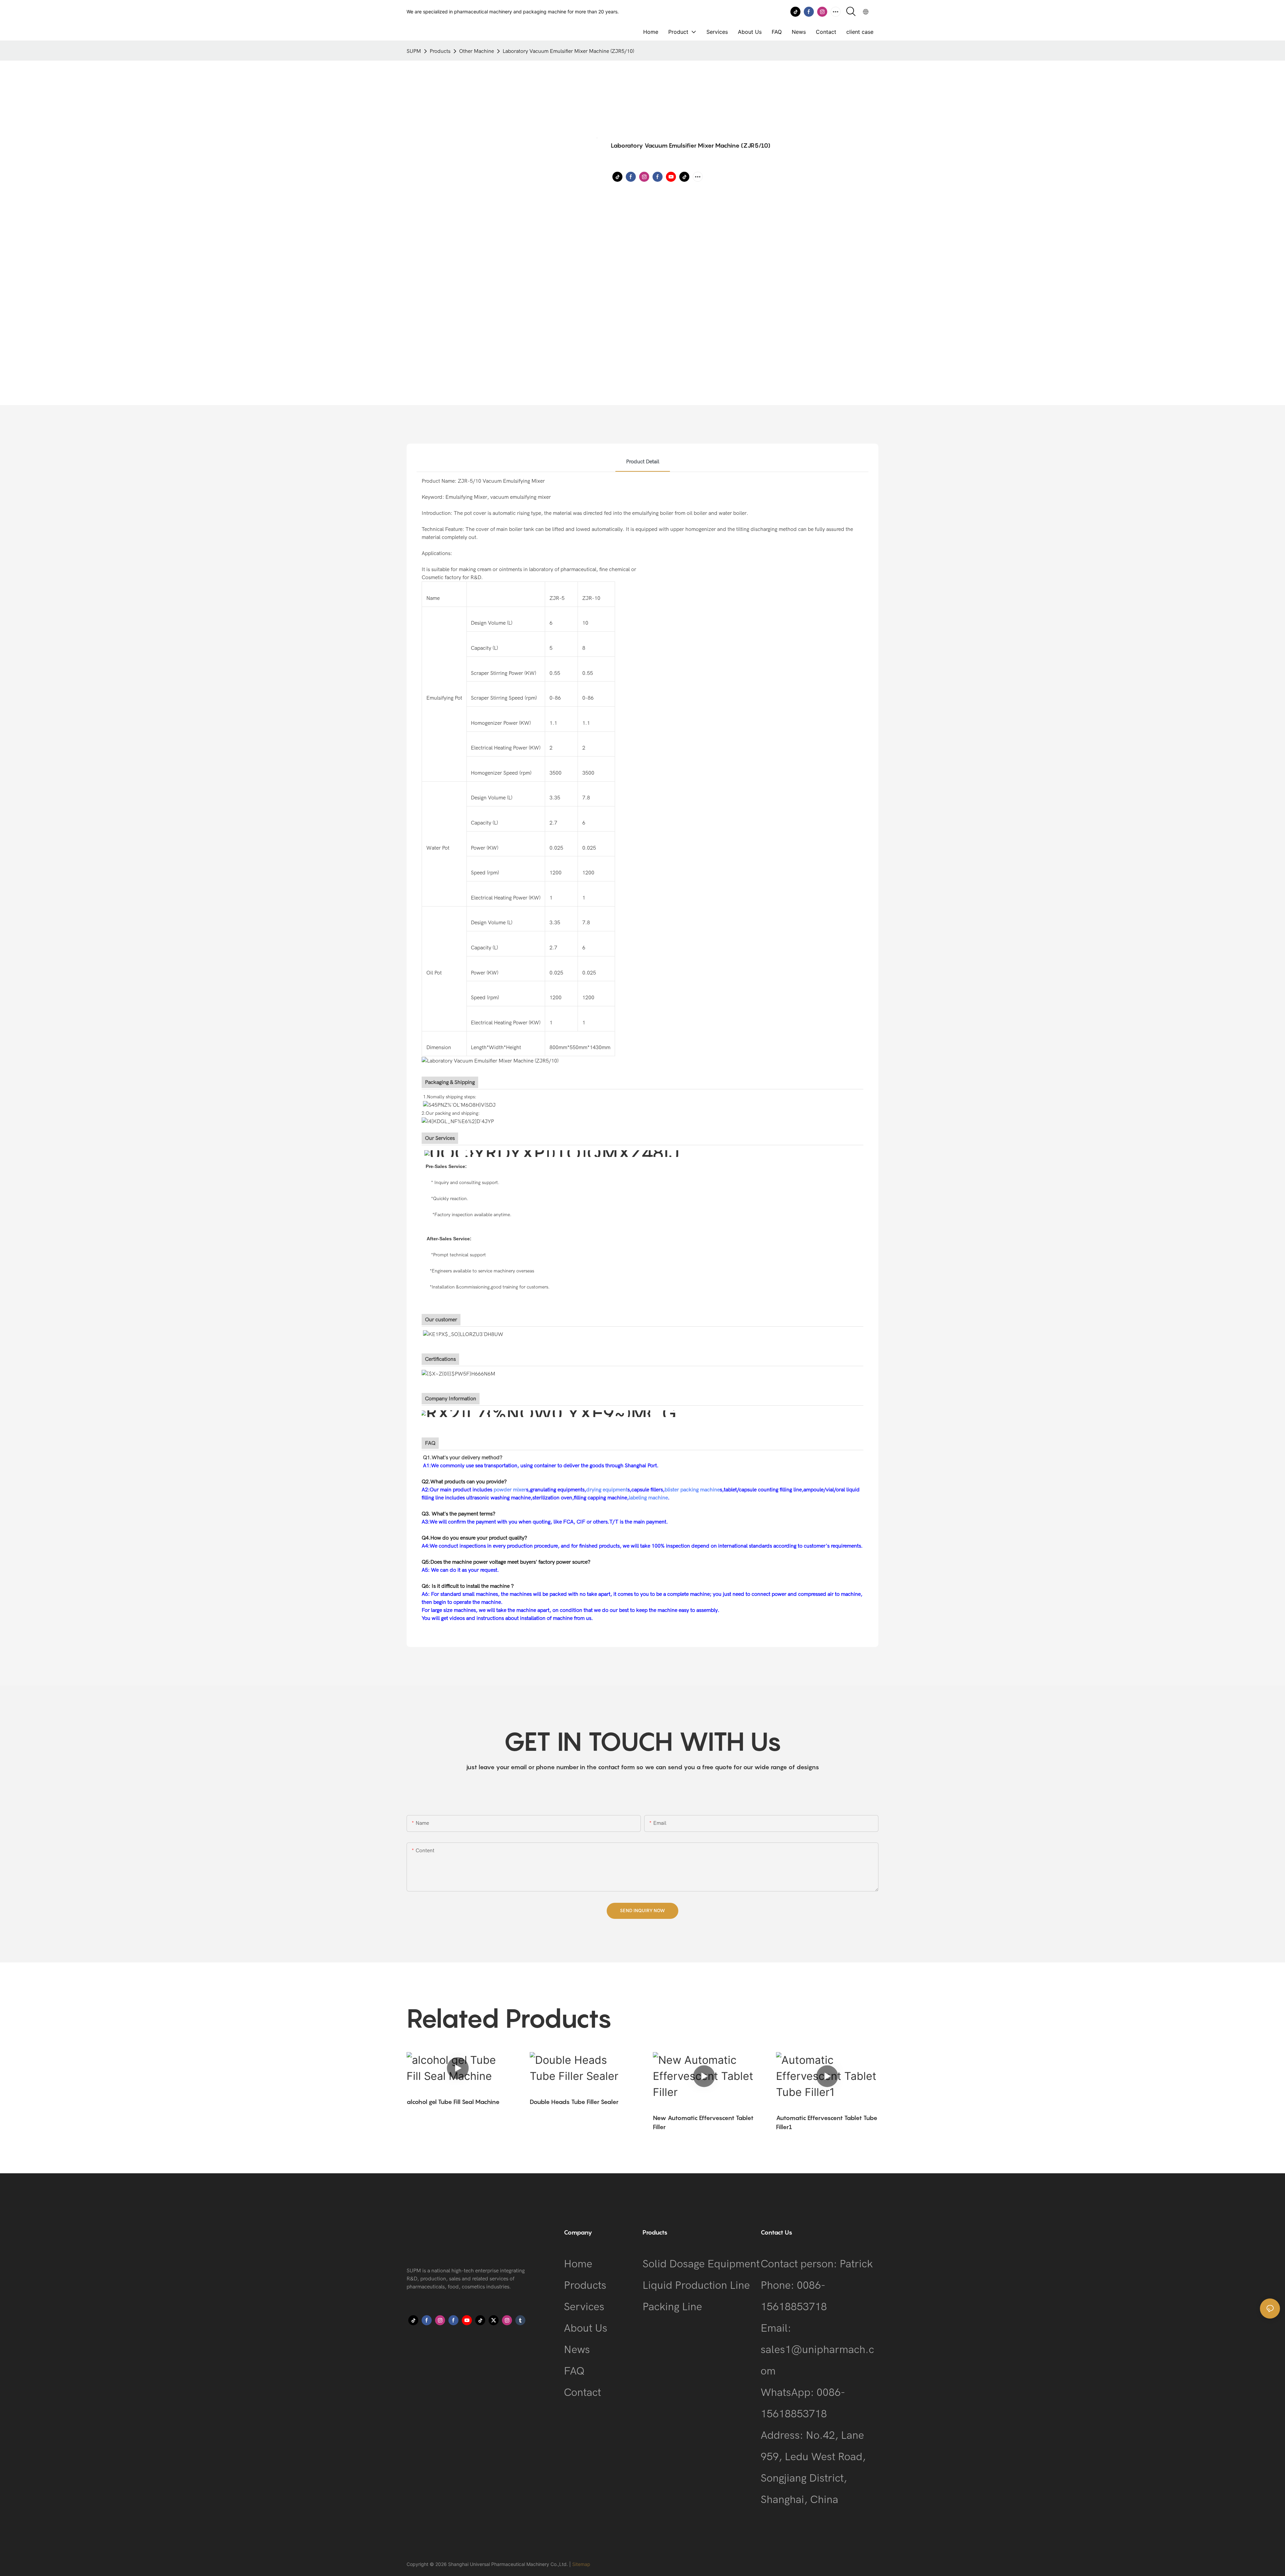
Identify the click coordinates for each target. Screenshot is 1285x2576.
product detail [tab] (643, 462)
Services (584, 2307)
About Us (586, 2328)
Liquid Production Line (696, 2285)
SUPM (414, 51)
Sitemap (581, 2564)
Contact (582, 2392)
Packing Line (672, 2307)
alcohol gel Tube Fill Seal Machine (453, 2102)
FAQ (574, 2371)
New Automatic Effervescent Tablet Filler (703, 2122)
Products (440, 51)
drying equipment (607, 1490)
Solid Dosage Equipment (701, 2264)
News (577, 2350)
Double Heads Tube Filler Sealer (574, 2102)
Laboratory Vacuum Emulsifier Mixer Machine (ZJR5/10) (568, 51)
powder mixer (510, 1490)
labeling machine (648, 1498)
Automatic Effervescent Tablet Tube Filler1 (827, 2122)
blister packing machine (692, 1490)
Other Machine (477, 51)
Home (578, 2264)
